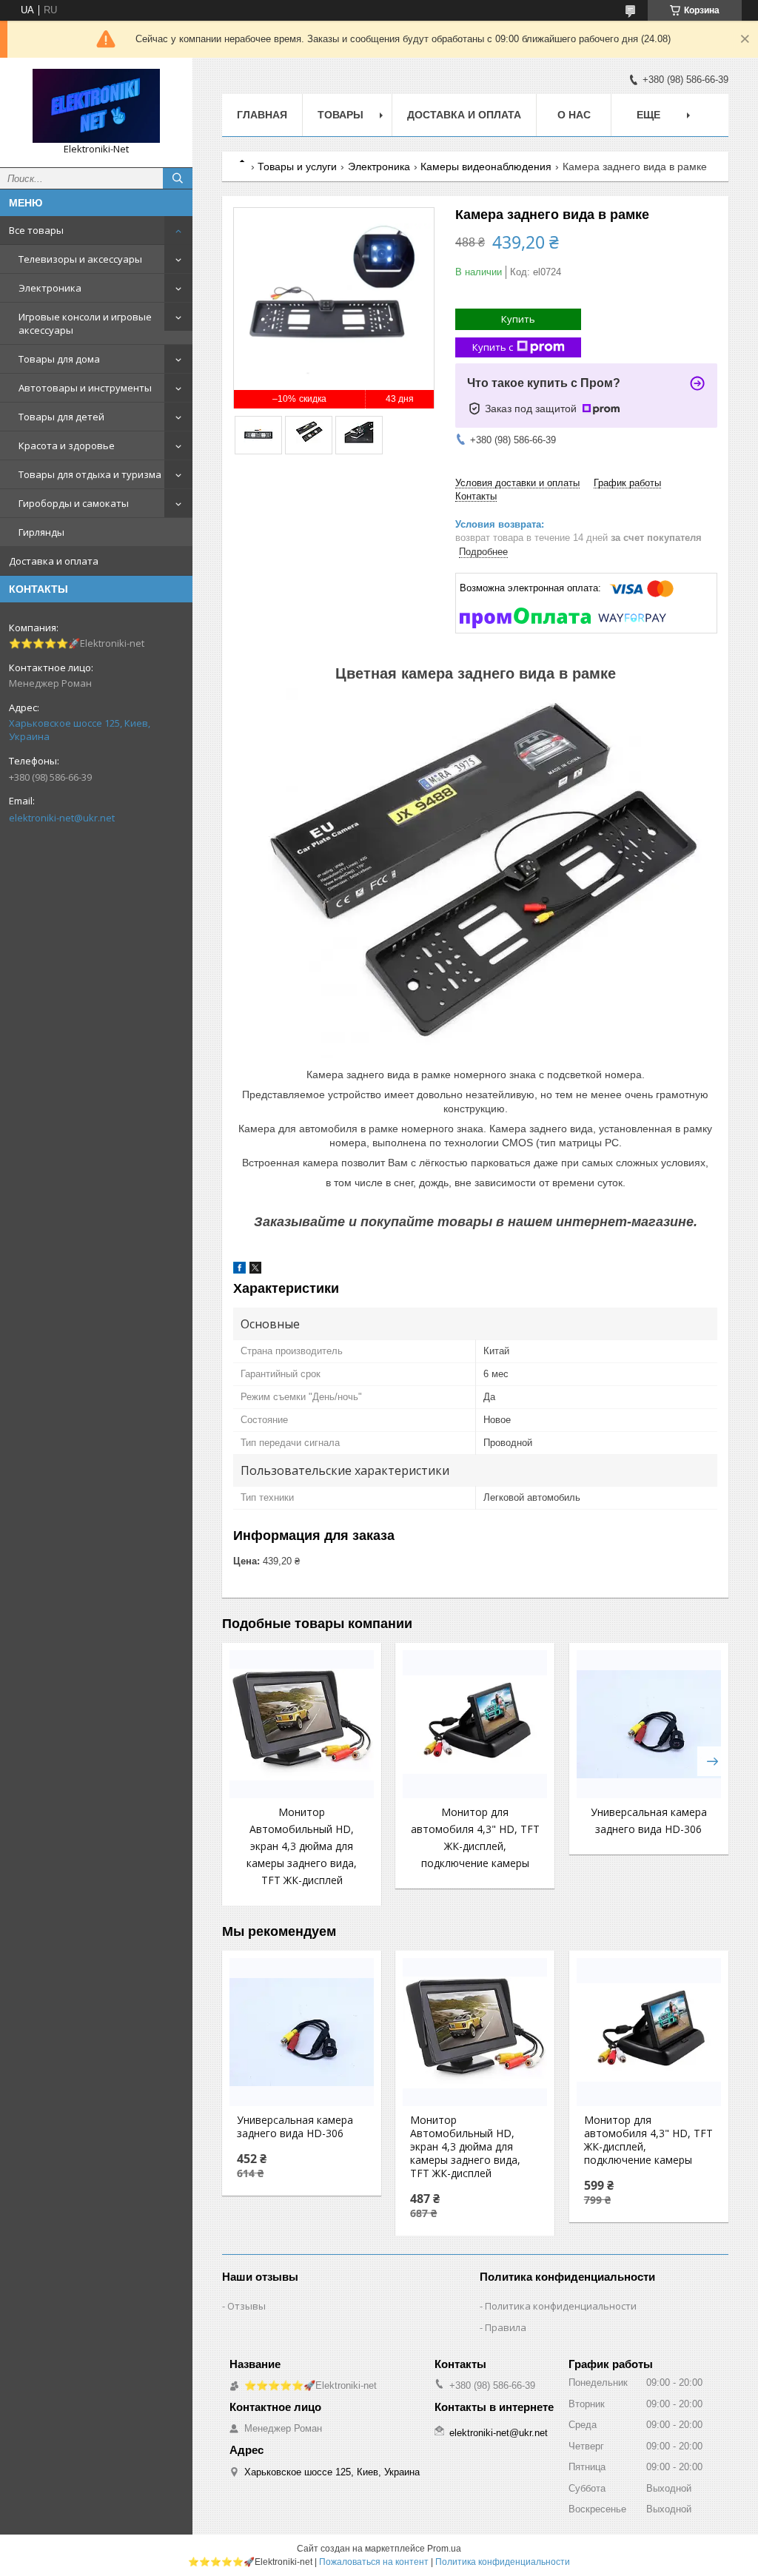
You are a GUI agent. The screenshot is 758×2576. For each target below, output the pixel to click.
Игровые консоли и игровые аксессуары (85, 323)
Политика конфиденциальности (561, 2306)
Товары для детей (61, 417)
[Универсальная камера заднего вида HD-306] (649, 1724)
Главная (262, 115)
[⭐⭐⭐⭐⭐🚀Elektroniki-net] (96, 106)
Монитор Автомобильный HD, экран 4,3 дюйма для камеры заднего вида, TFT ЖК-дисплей (302, 1846)
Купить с (493, 347)
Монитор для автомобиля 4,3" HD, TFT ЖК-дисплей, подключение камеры (648, 2140)
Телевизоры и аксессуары (80, 259)
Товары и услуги (297, 167)
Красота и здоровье (67, 445)
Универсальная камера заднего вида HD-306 (295, 2127)
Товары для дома (59, 359)
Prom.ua (444, 2549)
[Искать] (178, 178)
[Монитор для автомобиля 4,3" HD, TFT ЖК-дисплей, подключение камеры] (475, 1724)
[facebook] (239, 1270)
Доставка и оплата (54, 561)
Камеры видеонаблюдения (486, 167)
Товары (341, 115)
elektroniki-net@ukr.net (62, 818)
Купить (518, 319)
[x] (255, 1270)
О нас (574, 115)
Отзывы (246, 2306)
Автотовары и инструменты (85, 388)
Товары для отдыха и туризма (90, 474)
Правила (506, 2327)
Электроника (50, 288)
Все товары (36, 230)
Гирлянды (41, 532)
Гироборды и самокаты (74, 503)
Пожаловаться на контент (374, 2562)
